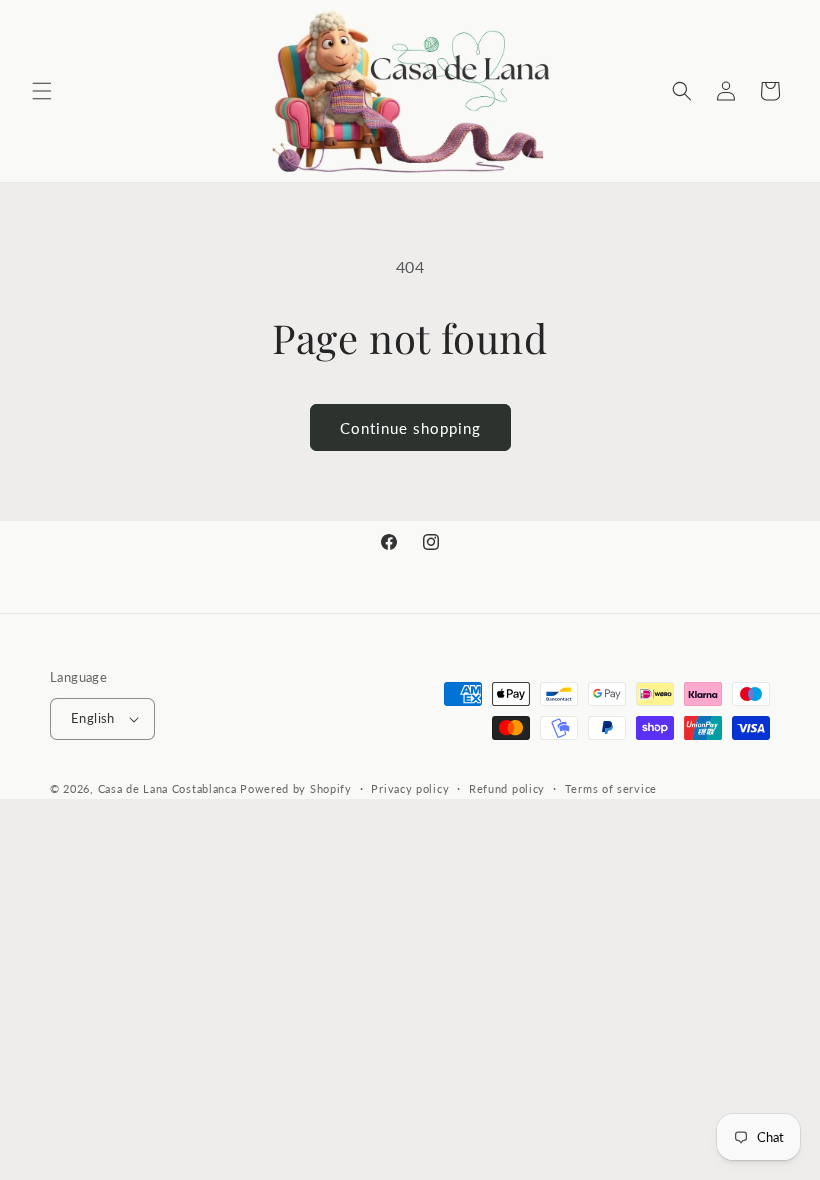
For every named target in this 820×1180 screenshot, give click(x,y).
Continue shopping (410, 428)
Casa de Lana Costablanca (167, 788)
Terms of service (611, 788)
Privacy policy (410, 788)
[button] (42, 91)
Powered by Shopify (296, 788)
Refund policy (507, 788)
